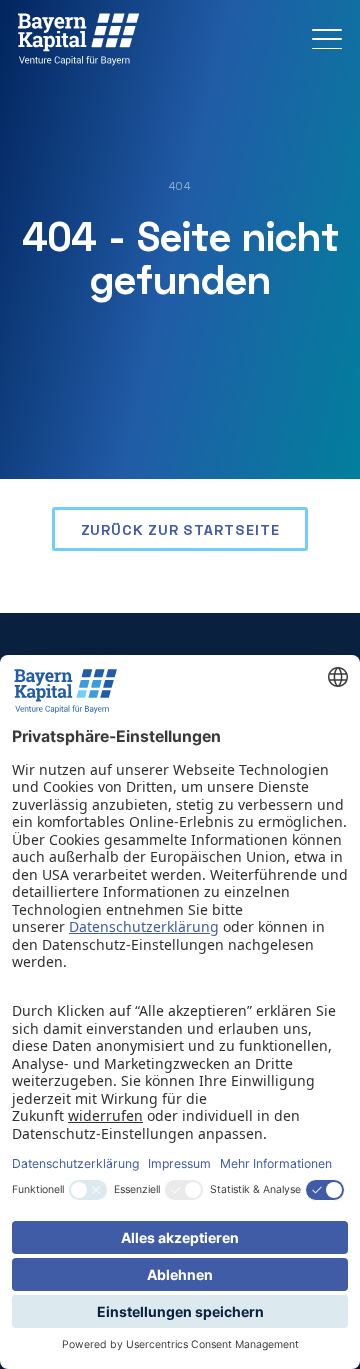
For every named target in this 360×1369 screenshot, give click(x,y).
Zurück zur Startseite (180, 529)
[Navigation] (327, 39)
